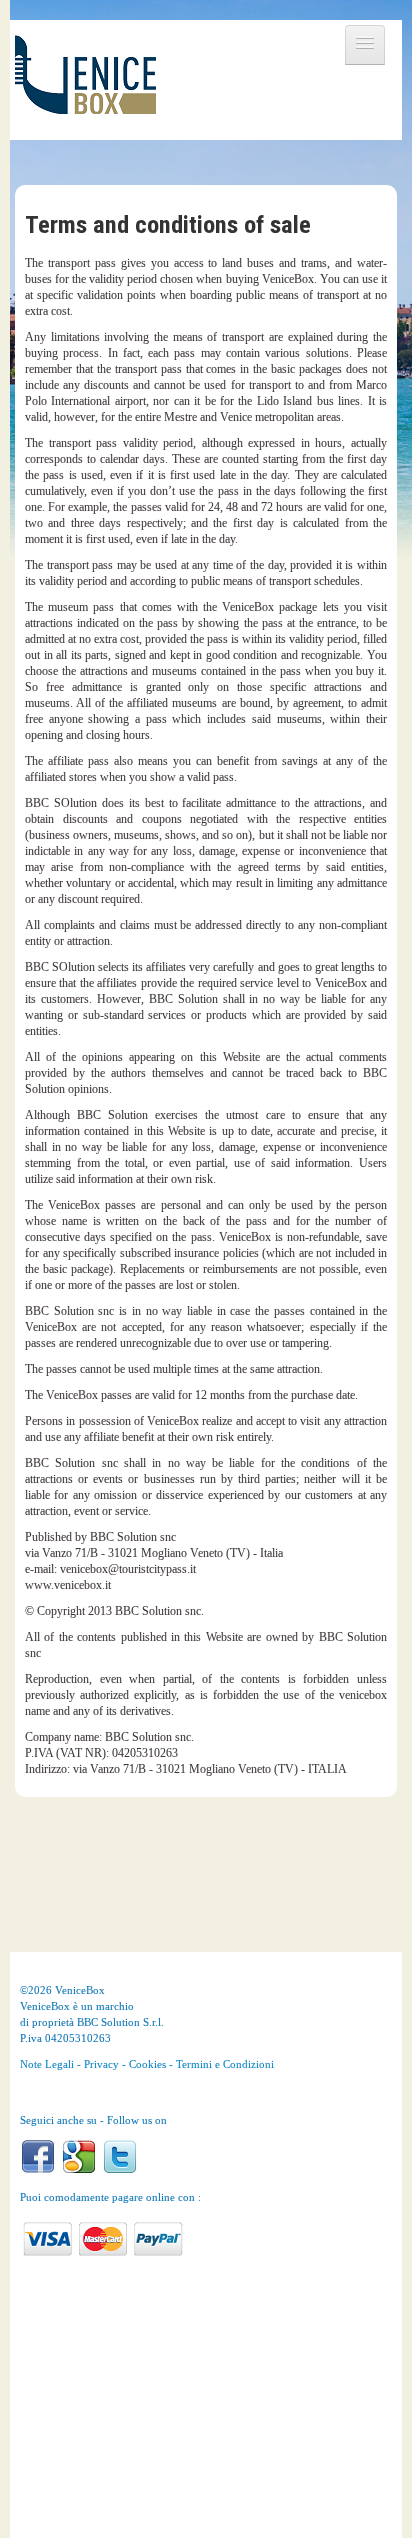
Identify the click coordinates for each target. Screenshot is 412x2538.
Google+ (79, 2156)
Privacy (101, 2064)
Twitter (120, 2156)
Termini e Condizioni (225, 2064)
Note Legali (47, 2064)
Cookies (147, 2064)
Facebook (38, 2156)
